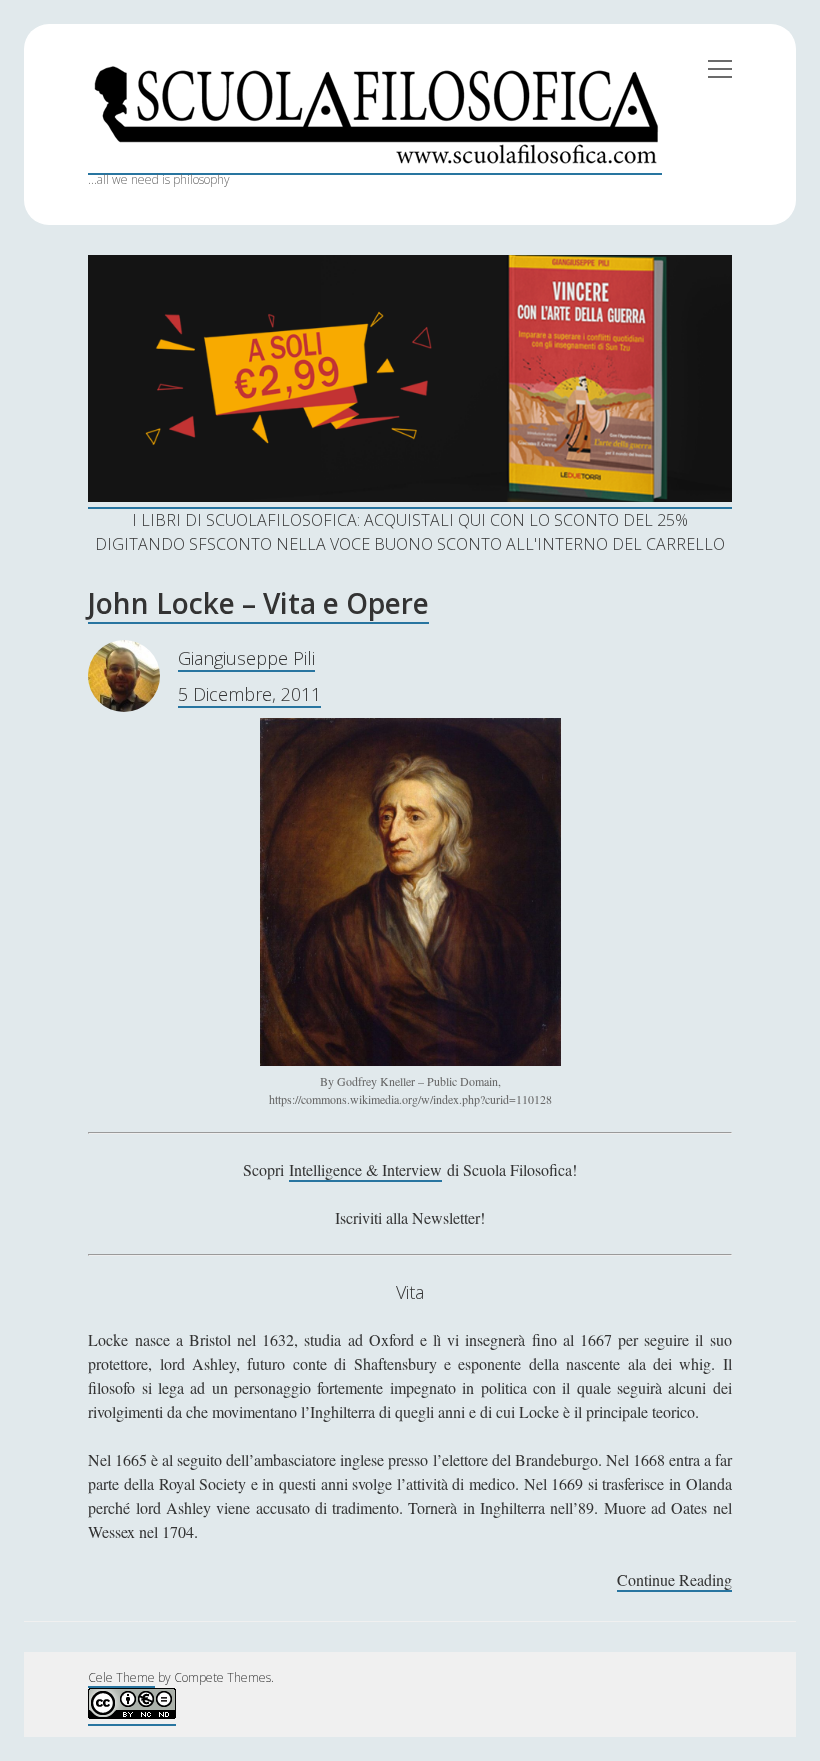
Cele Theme (121, 1677)
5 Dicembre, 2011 (249, 694)
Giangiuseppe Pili (246, 658)
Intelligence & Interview (365, 1169)
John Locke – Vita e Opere (258, 603)
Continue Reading (674, 1580)
